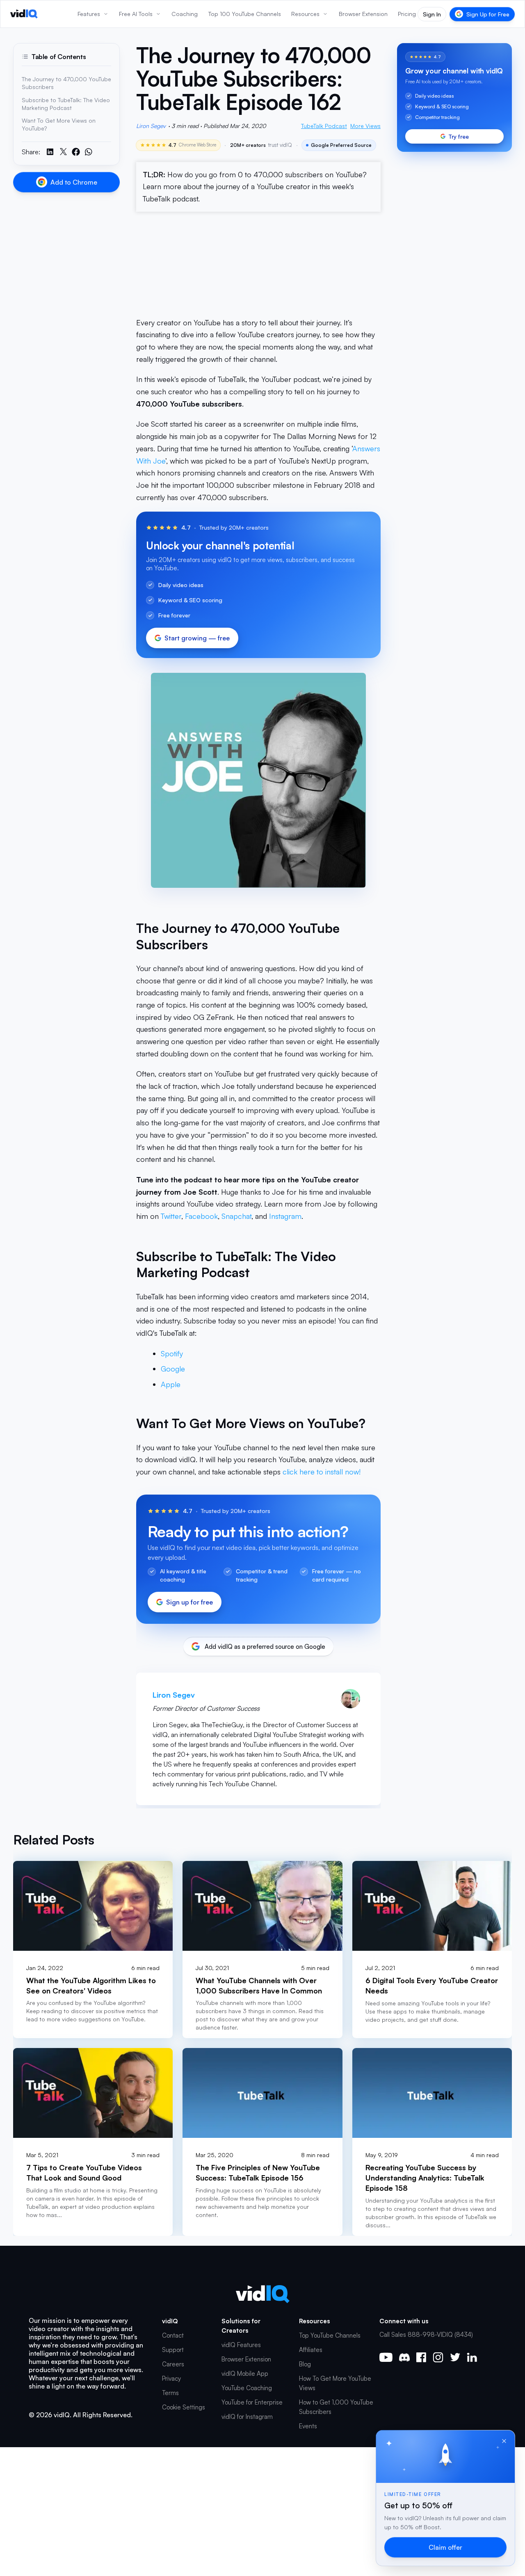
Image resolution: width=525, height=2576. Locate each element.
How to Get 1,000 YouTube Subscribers (336, 2407)
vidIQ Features (241, 2345)
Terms (170, 2393)
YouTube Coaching (247, 2388)
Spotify (172, 1353)
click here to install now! (322, 1472)
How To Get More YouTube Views (335, 2383)
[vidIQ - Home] (24, 14)
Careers (173, 2364)
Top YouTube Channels (330, 2335)
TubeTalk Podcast (324, 126)
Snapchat (236, 1216)
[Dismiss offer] (504, 2441)
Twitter (171, 1216)
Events (308, 2426)
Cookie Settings (184, 2407)
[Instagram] (438, 2357)
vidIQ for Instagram (247, 2417)
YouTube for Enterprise (252, 2402)
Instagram (285, 1216)
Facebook (201, 1216)
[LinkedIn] (472, 2357)
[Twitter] (455, 2357)
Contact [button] (173, 2335)
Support (173, 2350)
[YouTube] (386, 2357)
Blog (305, 2364)
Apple (171, 1384)
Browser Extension (246, 2359)
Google (173, 1369)
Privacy (171, 2378)
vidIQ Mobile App (245, 2374)
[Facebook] (421, 2357)
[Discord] (404, 2357)
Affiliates (311, 2350)
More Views (365, 126)
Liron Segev (151, 126)
